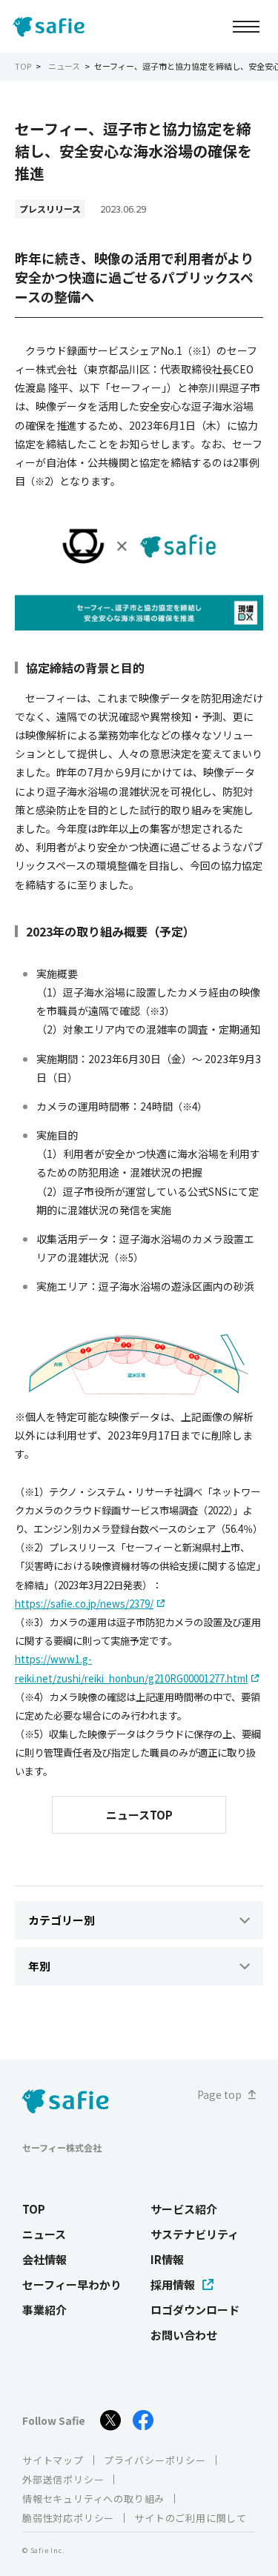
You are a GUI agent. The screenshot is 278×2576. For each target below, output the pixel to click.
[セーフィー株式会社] (52, 27)
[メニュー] (246, 26)
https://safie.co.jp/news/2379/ (84, 1604)
